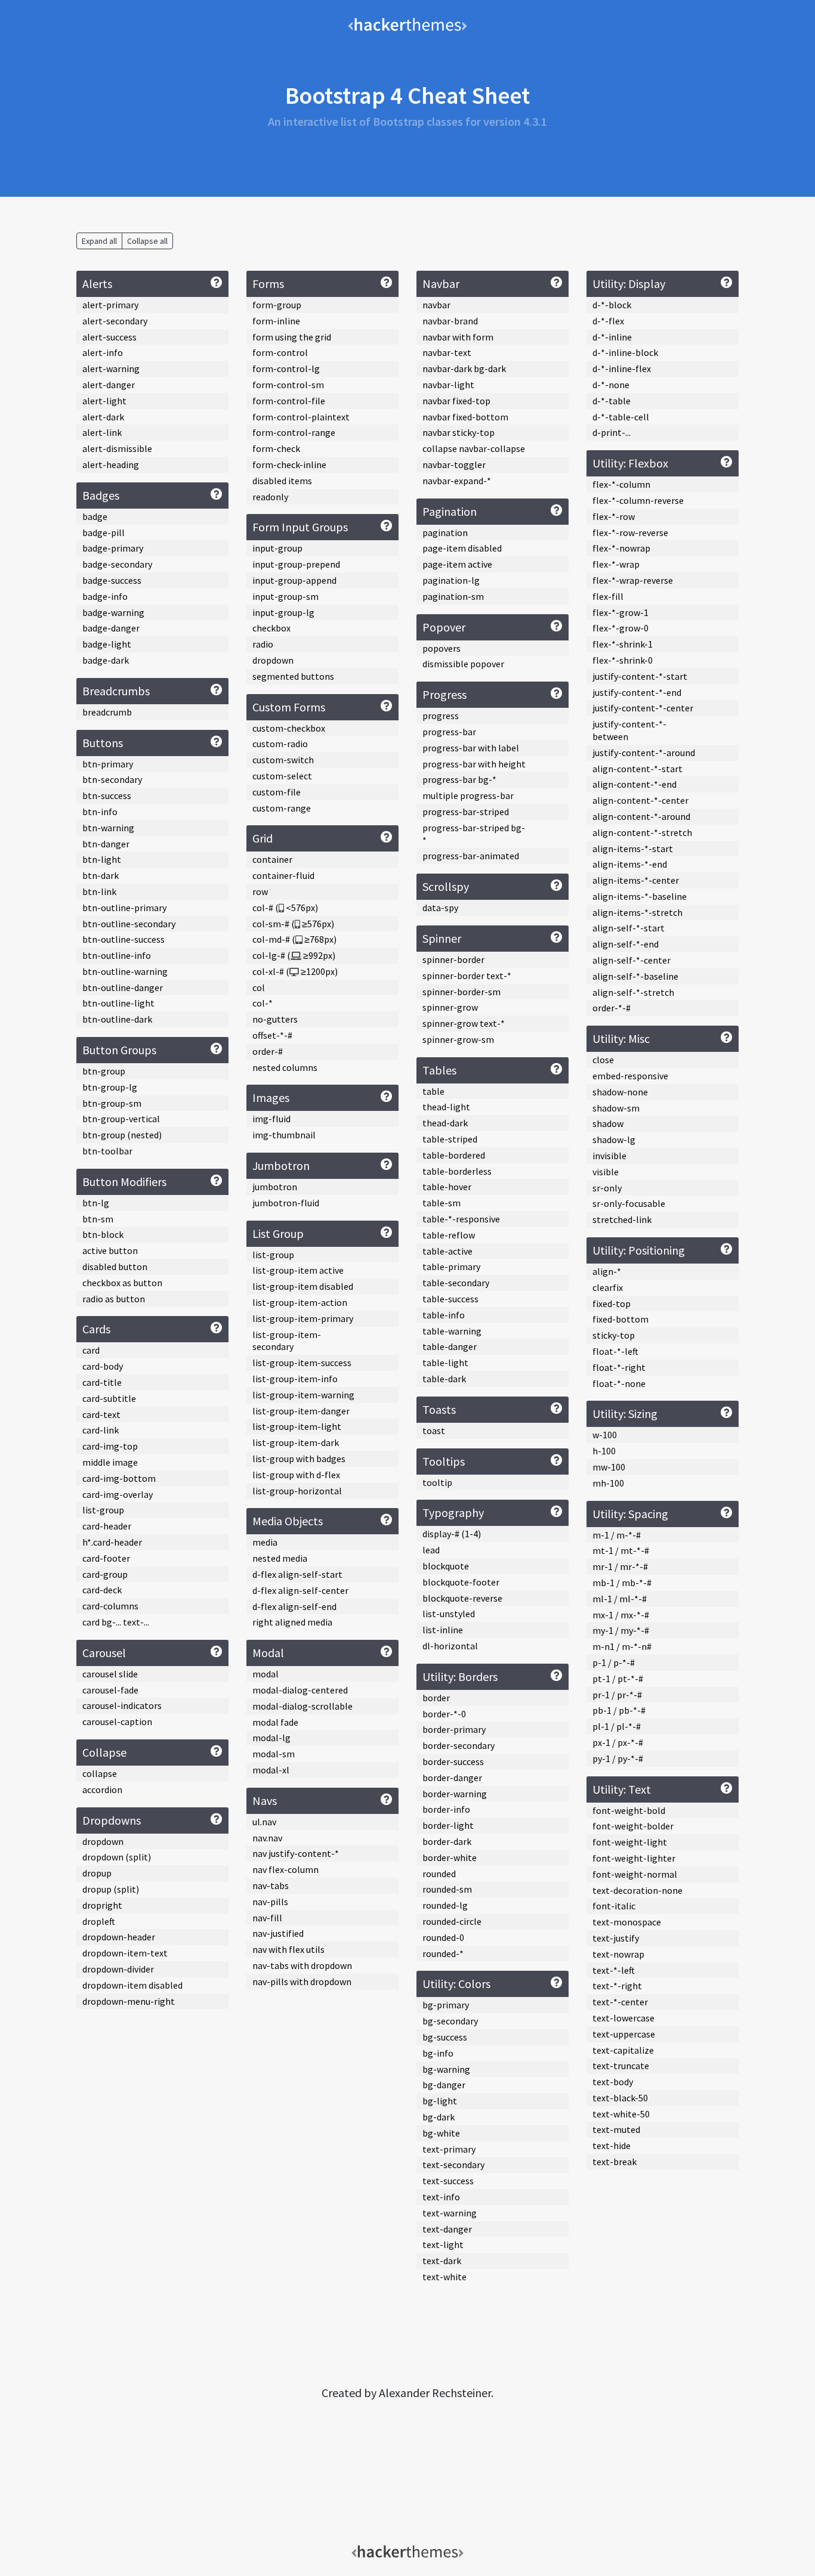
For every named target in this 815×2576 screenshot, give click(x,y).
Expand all (99, 241)
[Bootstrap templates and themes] (407, 24)
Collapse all (147, 241)
